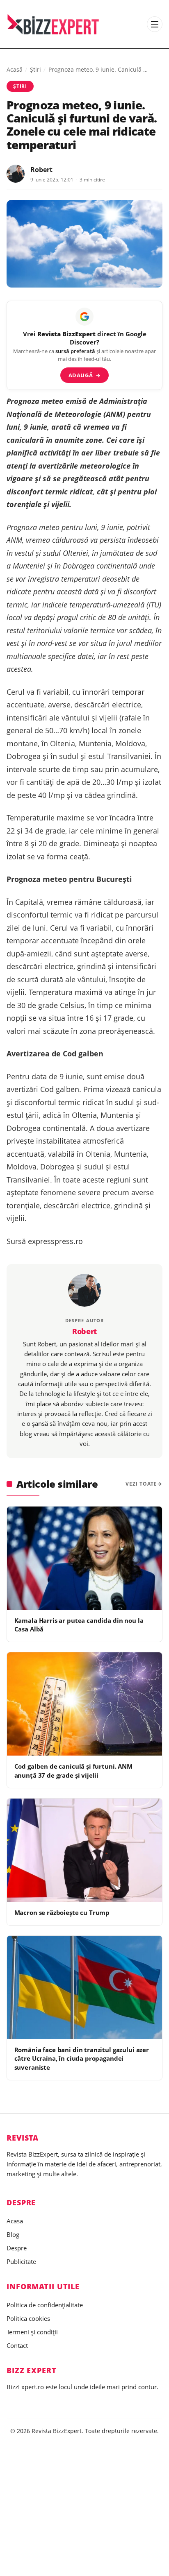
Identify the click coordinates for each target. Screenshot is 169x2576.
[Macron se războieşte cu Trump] (84, 1850)
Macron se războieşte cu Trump (62, 1912)
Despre (17, 2248)
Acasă (15, 69)
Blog (13, 2234)
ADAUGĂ (85, 375)
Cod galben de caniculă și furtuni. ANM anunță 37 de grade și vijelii (73, 1771)
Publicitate (21, 2261)
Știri (35, 69)
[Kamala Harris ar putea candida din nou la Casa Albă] (84, 1558)
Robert (41, 170)
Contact (17, 2345)
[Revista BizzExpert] (53, 24)
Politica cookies (28, 2318)
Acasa (15, 2221)
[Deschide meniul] (155, 24)
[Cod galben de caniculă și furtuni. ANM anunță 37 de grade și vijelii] (84, 1704)
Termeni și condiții (32, 2332)
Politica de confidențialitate (45, 2305)
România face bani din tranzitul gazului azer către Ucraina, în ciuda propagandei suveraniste (82, 2058)
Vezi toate (141, 1484)
